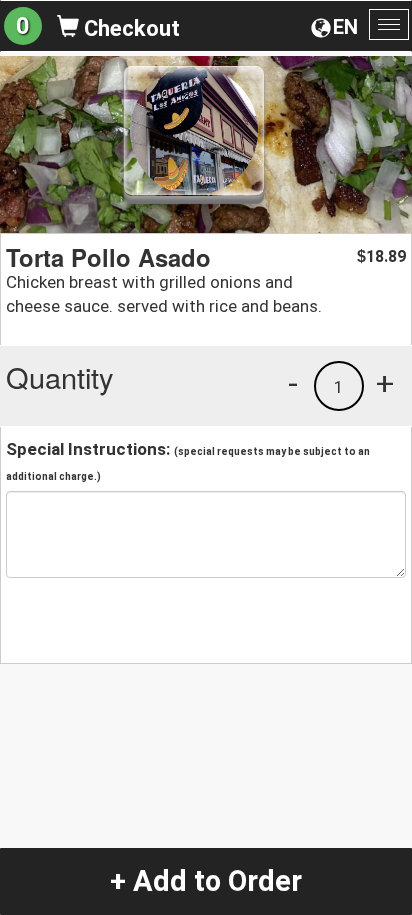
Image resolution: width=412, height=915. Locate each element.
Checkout (129, 28)
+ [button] (385, 383)
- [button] (293, 383)
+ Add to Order (206, 881)
